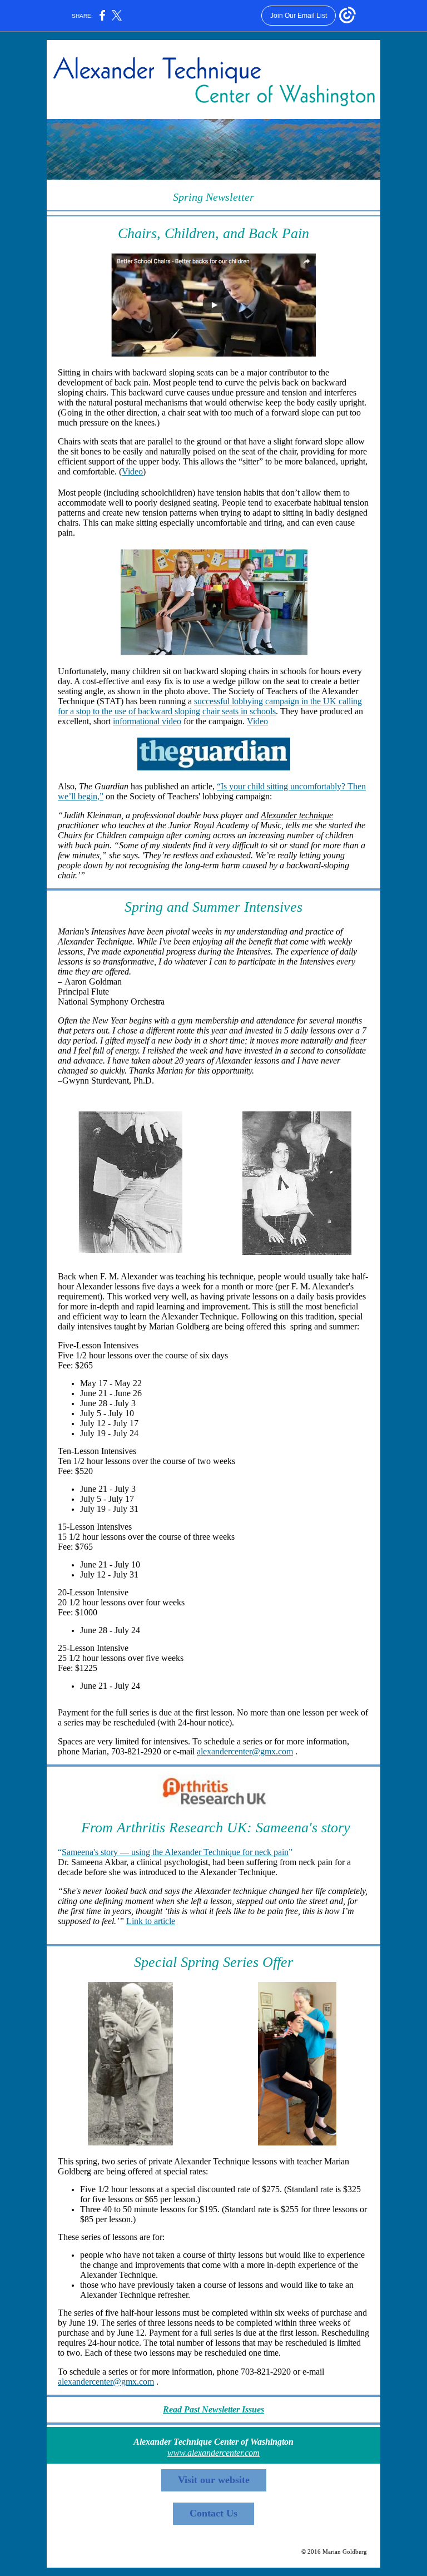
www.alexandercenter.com (213, 2453)
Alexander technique (297, 815)
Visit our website (214, 2480)
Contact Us (213, 2513)
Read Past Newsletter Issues (213, 2409)
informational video (147, 721)
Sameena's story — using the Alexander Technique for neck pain (175, 1852)
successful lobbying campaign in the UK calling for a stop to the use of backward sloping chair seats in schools (210, 706)
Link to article (151, 1921)
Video (132, 471)
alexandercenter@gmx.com (245, 1751)
